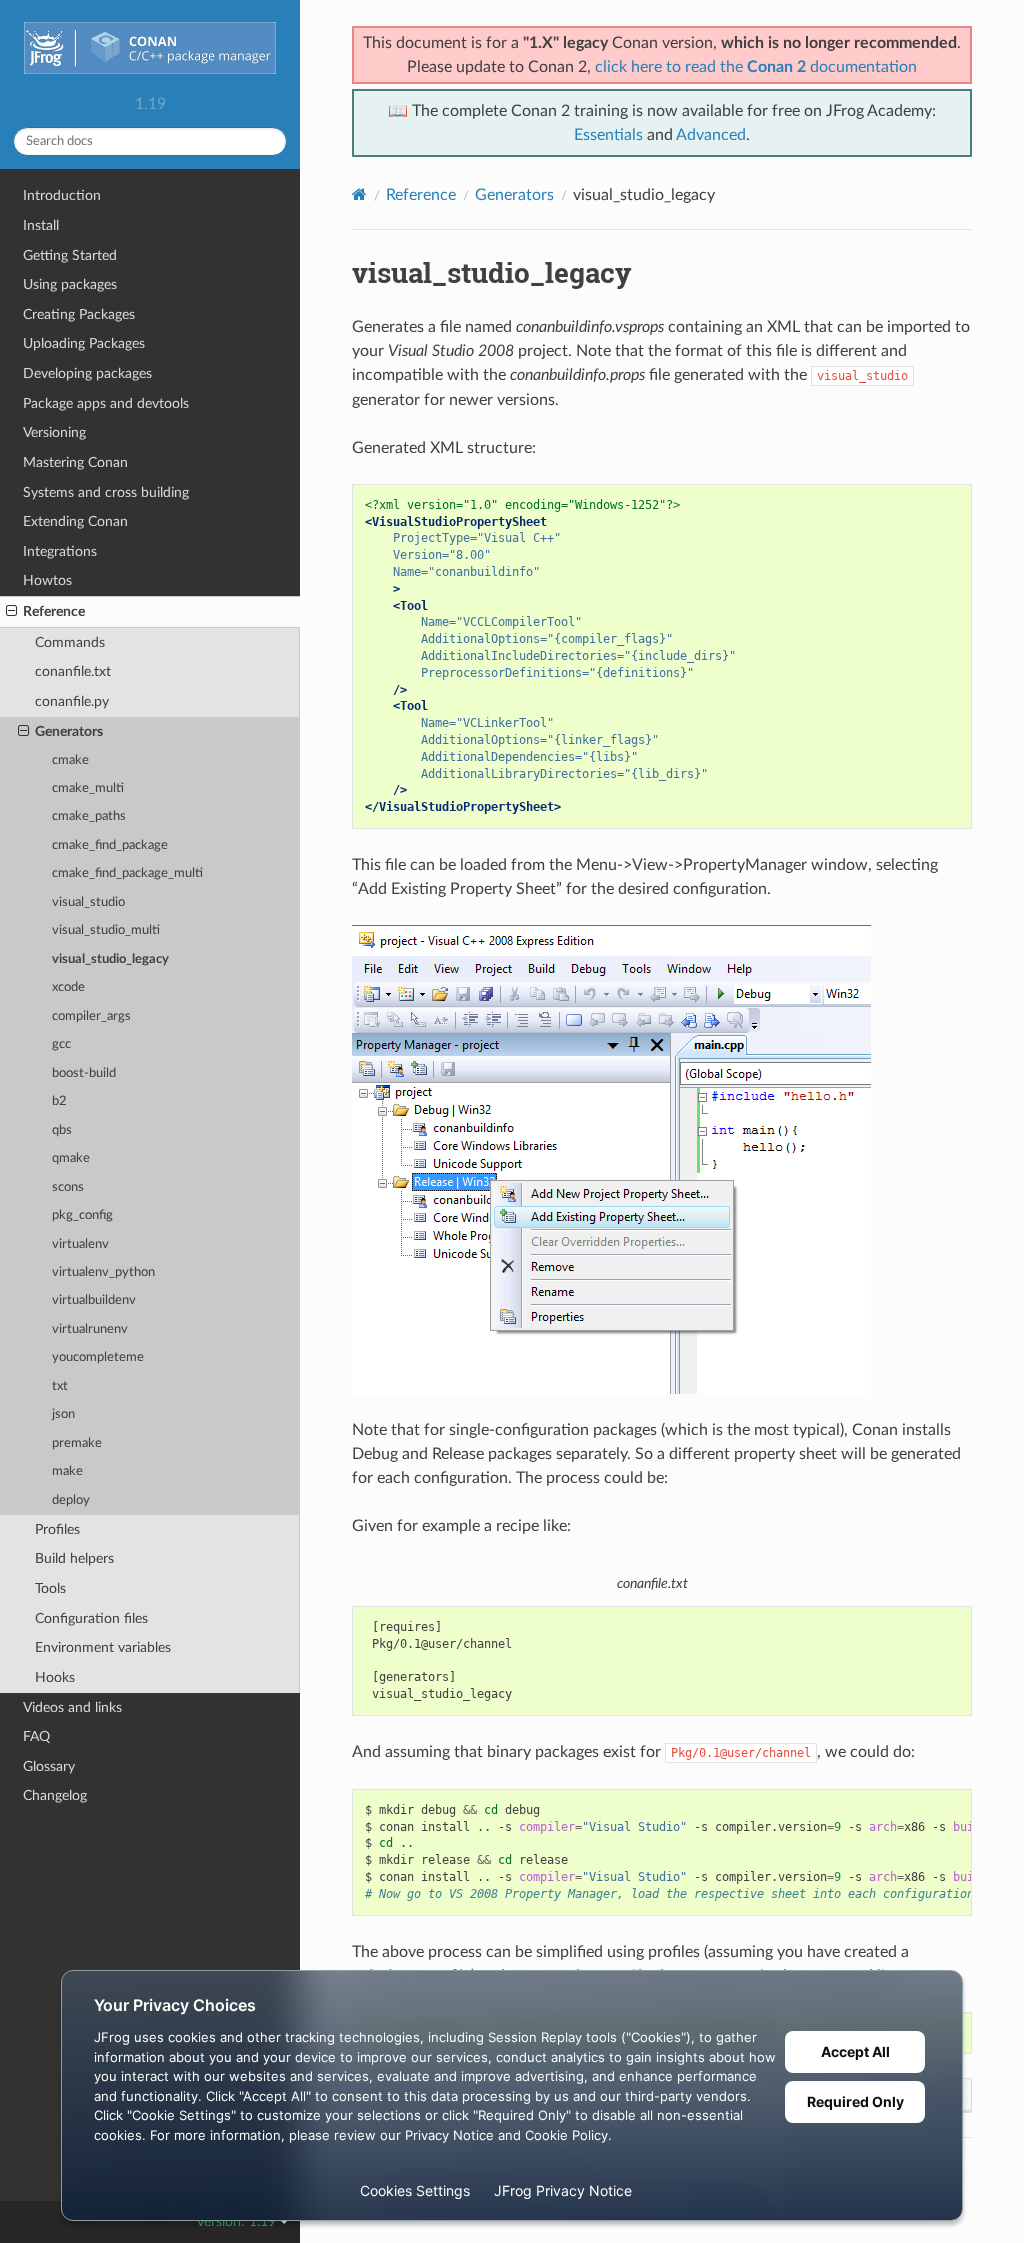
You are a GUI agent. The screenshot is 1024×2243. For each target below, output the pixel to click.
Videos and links (72, 1707)
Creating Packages (79, 314)
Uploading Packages (84, 343)
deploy (71, 1500)
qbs (62, 1130)
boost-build (84, 1073)
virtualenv (80, 1244)
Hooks (55, 1677)
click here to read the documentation (756, 67)
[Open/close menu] (11, 612)
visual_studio (88, 902)
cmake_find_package (110, 845)
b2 (59, 1101)
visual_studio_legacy (110, 959)
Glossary (49, 1766)
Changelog (55, 1795)
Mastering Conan (75, 462)
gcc (61, 1044)
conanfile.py (72, 701)
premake (77, 1443)
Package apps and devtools (106, 403)
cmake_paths (89, 816)
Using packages (70, 284)
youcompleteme (98, 1357)
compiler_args (91, 1016)
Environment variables (103, 1647)
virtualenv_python (103, 1272)
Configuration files (91, 1618)
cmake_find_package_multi (127, 873)
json (63, 1414)
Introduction (62, 195)
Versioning (54, 432)
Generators (69, 731)
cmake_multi (88, 788)
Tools (50, 1588)
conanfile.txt (73, 671)
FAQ (36, 1736)
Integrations (60, 551)
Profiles (57, 1529)
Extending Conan (75, 521)
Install (41, 225)
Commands (70, 642)
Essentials (608, 135)
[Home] (359, 194)
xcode (68, 987)
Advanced (711, 135)
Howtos (47, 580)
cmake (70, 760)
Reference (54, 611)
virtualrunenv (90, 1329)
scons (68, 1187)
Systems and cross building (106, 492)
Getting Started (70, 255)
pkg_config (82, 1215)
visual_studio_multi (106, 930)
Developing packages (87, 373)
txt (60, 1386)
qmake (71, 1158)
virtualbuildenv (94, 1300)
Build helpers (74, 1558)
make (67, 1471)
